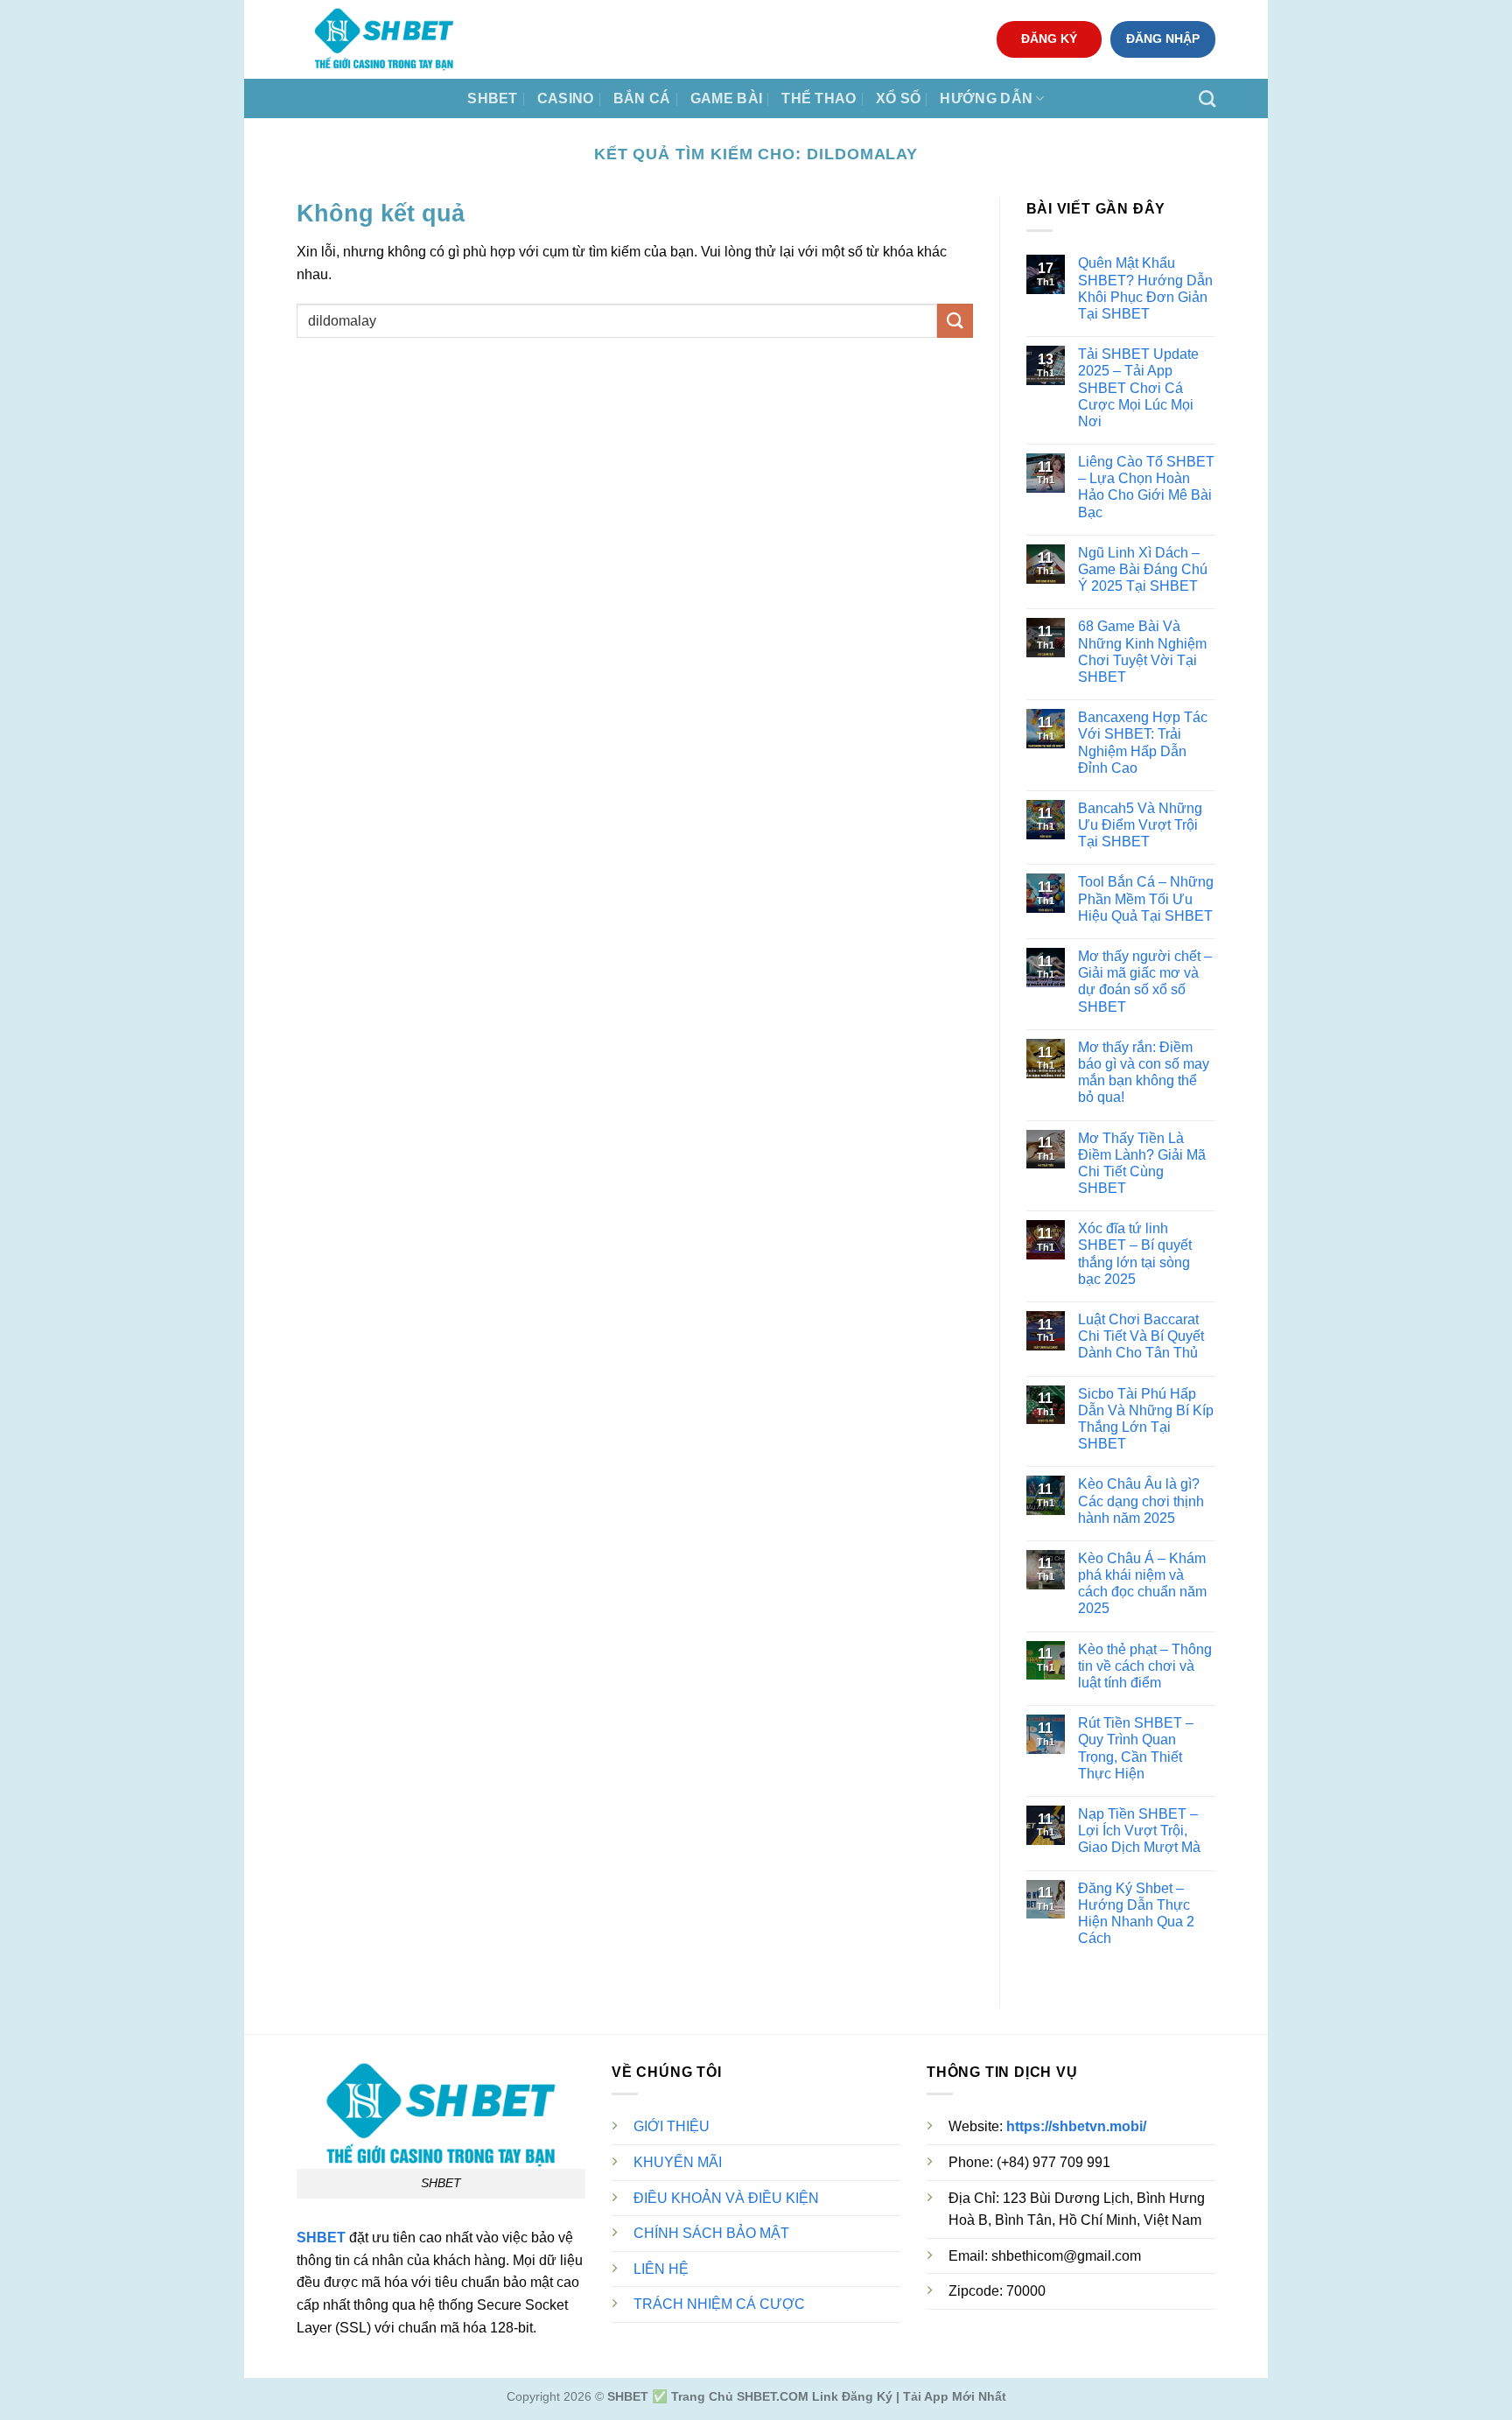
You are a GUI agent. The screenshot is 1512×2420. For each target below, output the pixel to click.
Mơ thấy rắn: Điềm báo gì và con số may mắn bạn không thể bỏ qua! (1144, 1073)
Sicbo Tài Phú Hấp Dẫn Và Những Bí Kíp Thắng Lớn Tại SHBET (1146, 1419)
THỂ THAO (819, 98)
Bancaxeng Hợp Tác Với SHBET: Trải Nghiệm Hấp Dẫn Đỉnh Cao (1143, 743)
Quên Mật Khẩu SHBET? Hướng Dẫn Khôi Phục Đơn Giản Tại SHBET (1145, 288)
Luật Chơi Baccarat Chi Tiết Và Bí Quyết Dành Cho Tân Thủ (1141, 1336)
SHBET (493, 98)
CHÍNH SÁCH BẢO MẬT (711, 2233)
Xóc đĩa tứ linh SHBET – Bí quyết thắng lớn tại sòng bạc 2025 (1135, 1254)
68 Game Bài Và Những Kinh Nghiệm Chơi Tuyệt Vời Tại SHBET (1142, 652)
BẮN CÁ (642, 98)
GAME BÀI (727, 98)
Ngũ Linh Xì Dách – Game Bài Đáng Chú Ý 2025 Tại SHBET (1143, 569)
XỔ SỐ (899, 98)
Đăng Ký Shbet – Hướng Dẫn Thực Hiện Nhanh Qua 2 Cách (1136, 1914)
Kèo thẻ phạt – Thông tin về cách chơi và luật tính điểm (1145, 1666)
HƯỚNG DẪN (986, 98)
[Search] (1207, 98)
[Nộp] (955, 321)
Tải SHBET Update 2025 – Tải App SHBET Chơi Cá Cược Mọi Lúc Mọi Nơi (1138, 388)
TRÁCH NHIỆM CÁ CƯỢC (719, 2304)
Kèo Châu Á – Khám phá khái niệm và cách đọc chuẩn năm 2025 (1142, 1584)
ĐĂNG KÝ (1049, 39)
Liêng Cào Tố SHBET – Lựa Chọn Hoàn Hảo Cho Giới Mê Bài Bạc (1146, 487)
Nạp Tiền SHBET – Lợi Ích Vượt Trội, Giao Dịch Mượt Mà (1139, 1831)
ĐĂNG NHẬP (1163, 39)
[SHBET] (384, 39)
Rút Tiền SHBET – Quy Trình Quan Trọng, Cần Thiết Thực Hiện (1136, 1748)
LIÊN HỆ (661, 2269)
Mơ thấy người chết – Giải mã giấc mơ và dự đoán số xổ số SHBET (1145, 982)
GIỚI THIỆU (672, 2126)
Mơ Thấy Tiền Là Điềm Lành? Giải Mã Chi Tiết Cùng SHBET (1142, 1164)
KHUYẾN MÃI (678, 2162)
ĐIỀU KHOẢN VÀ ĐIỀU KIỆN (726, 2198)
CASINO (566, 98)
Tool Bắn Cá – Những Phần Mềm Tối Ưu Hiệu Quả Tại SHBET (1146, 898)
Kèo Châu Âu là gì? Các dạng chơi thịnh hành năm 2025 (1141, 1501)
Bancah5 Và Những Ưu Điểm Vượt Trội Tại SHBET (1140, 825)
